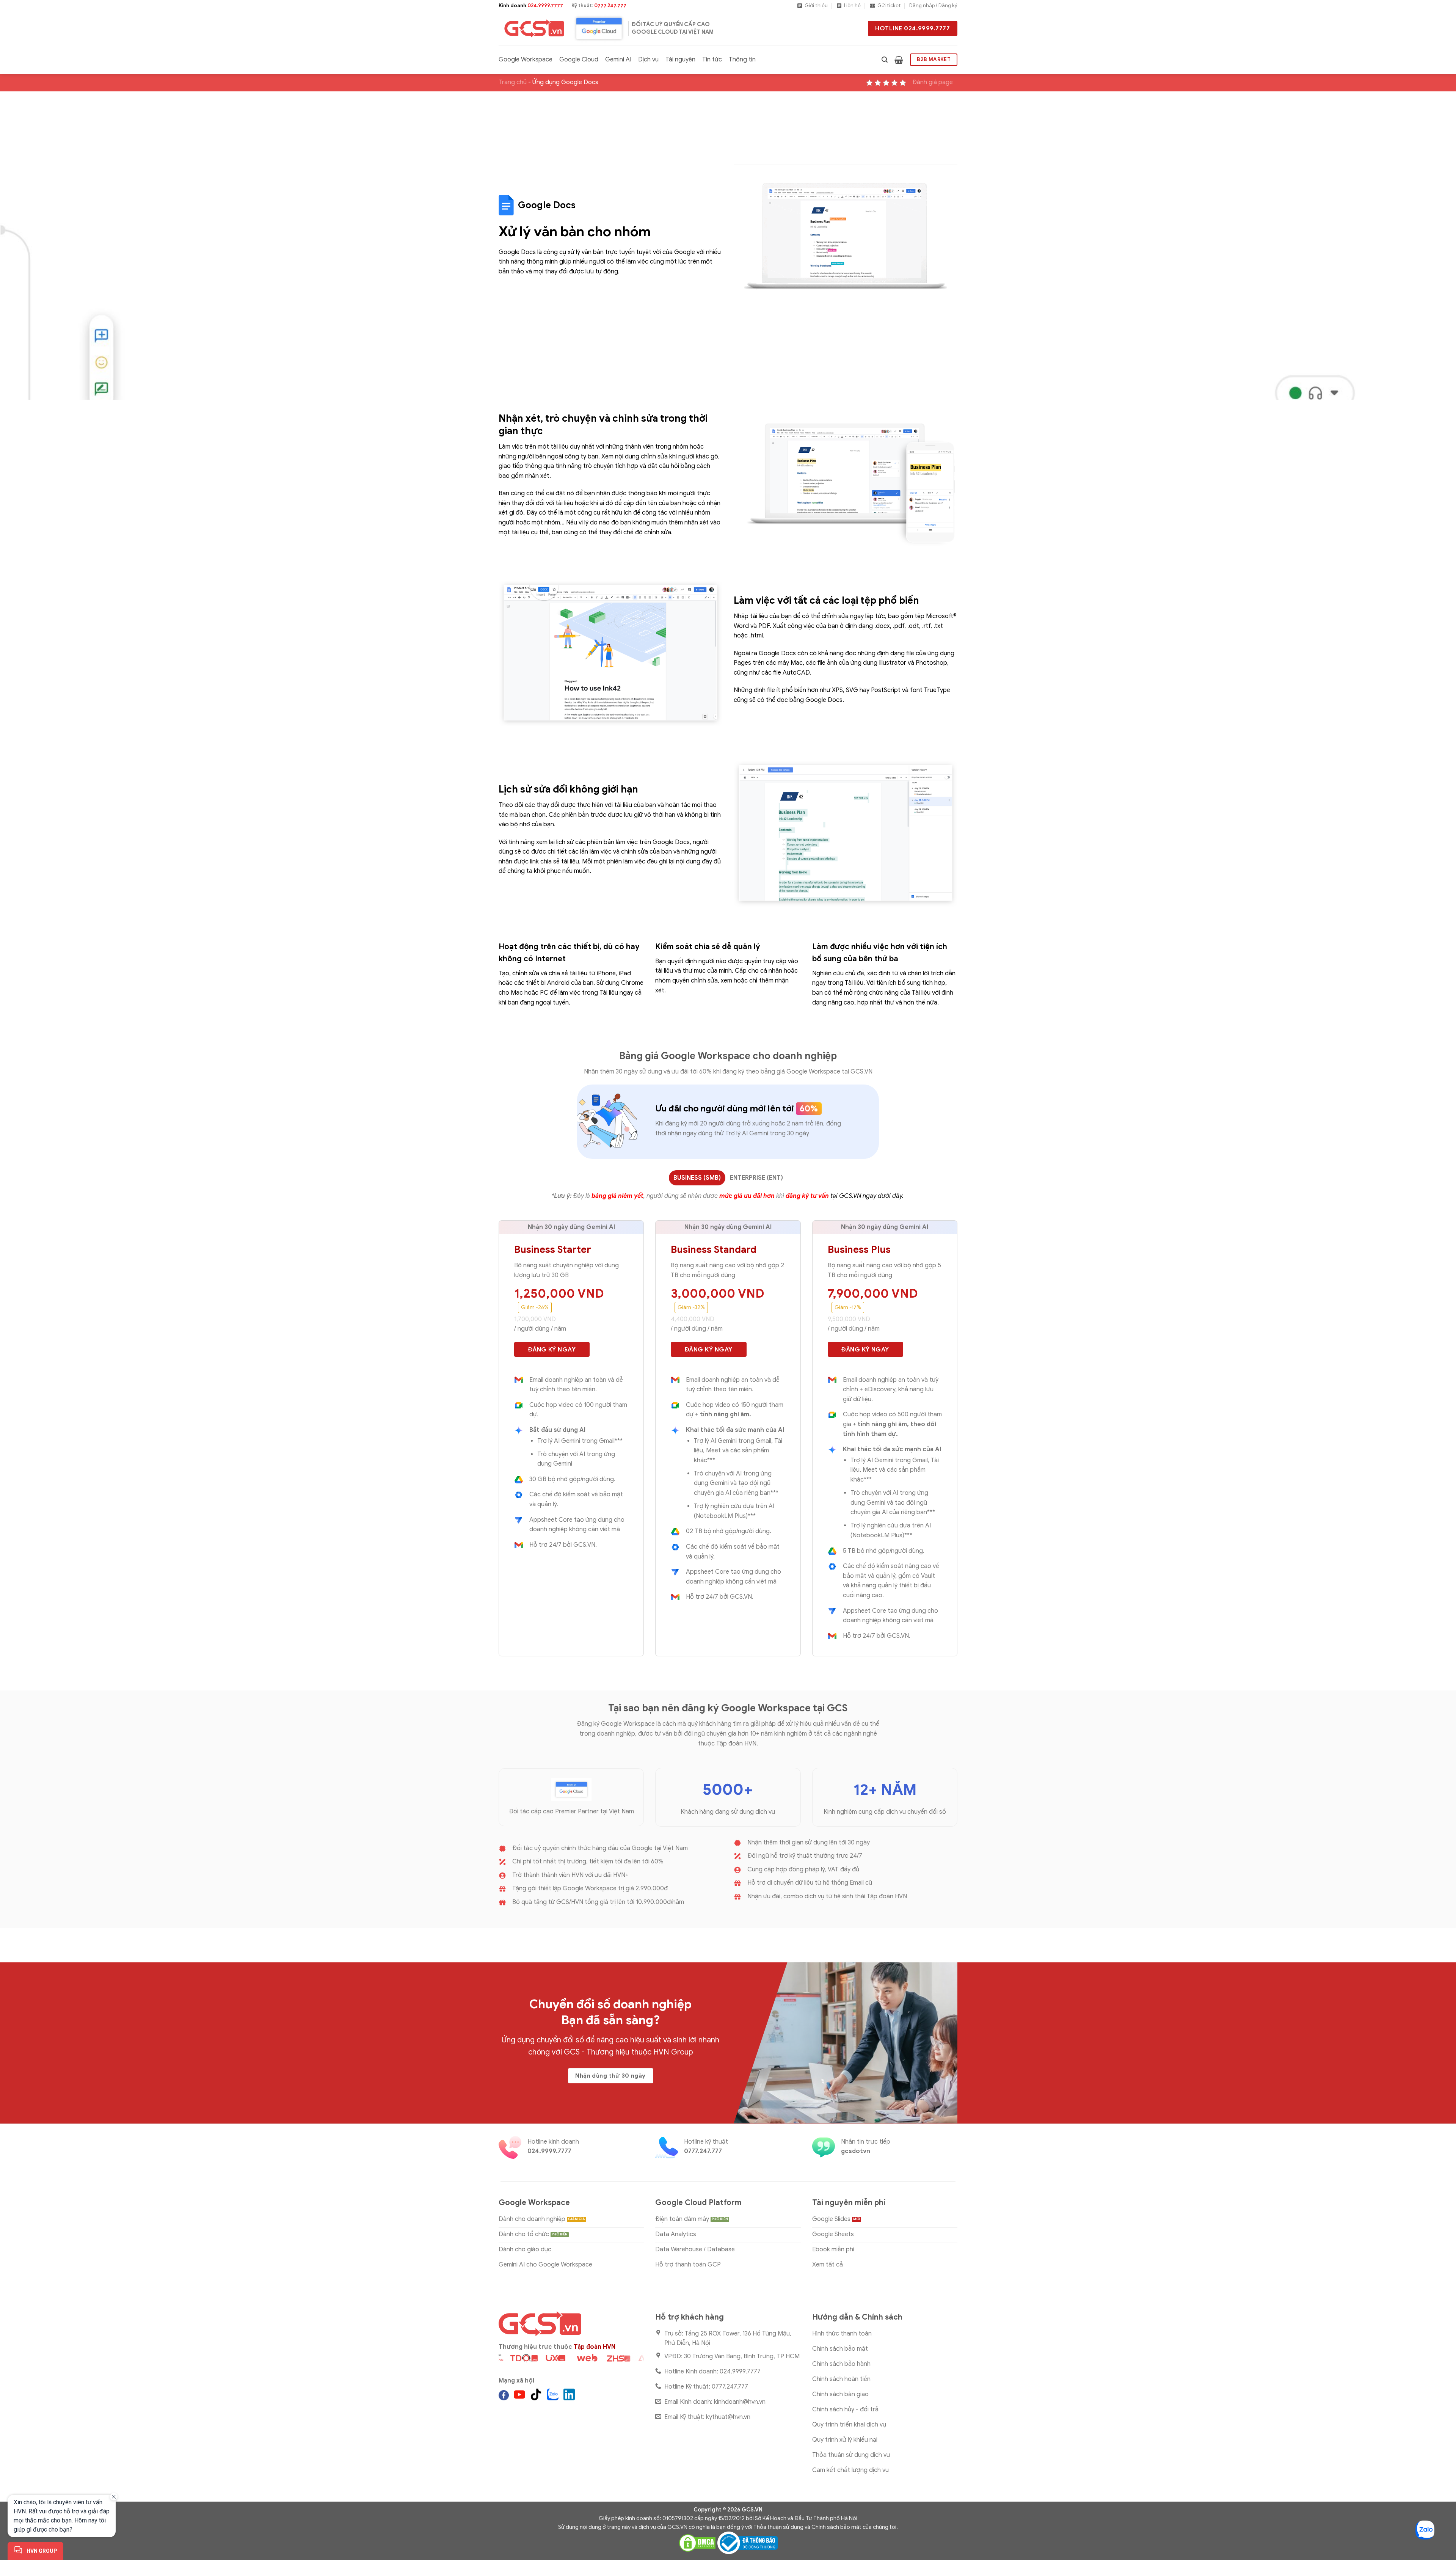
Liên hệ (852, 6)
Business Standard (714, 1249)
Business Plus (859, 1249)
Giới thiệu (816, 6)
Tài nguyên (680, 60)
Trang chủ (513, 82)
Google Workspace (526, 60)
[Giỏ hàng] (899, 60)
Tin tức (712, 60)
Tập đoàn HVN (595, 2347)
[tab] (697, 1178)
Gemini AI (618, 60)
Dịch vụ (648, 60)
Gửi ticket (889, 6)
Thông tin (742, 60)
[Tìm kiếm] (885, 60)
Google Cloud (579, 60)
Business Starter (553, 1249)
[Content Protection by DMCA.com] (697, 2543)
